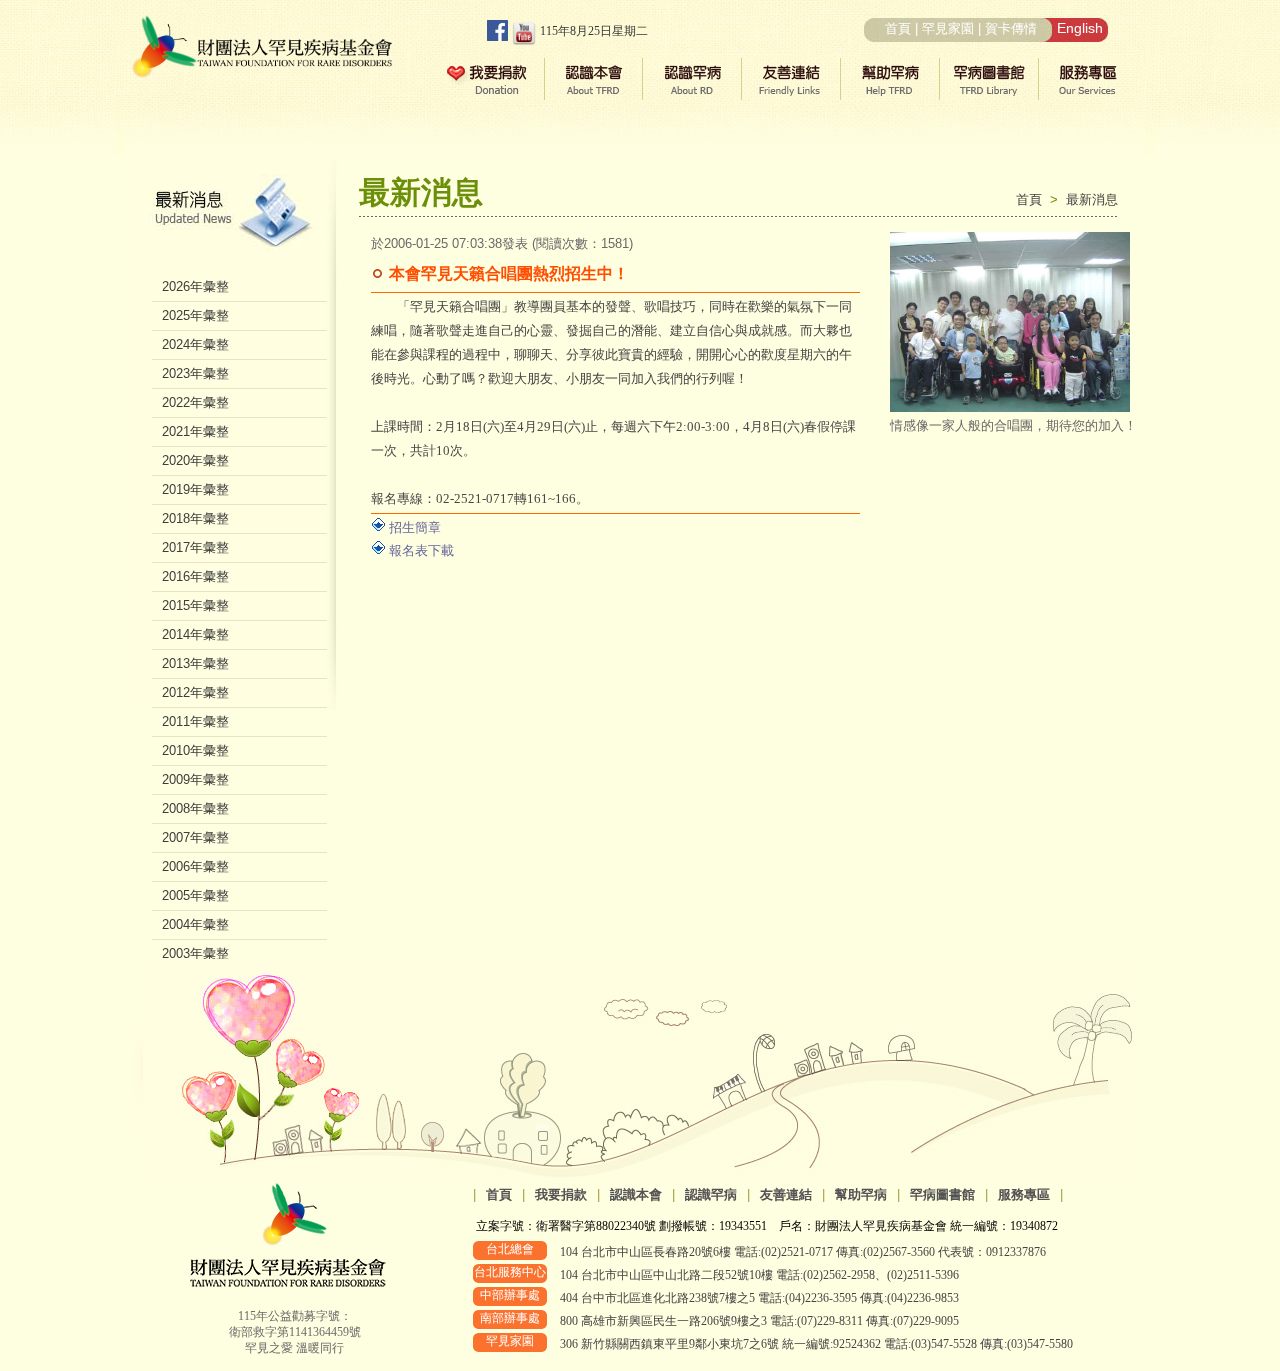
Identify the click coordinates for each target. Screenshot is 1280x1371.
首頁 (898, 28)
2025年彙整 (195, 315)
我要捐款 (561, 1194)
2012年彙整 (195, 692)
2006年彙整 (195, 866)
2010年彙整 (195, 750)
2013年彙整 (195, 663)
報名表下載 (421, 550)
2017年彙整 (195, 547)
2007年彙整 (195, 837)
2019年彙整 (195, 489)
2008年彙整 (195, 808)
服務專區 (1024, 1194)
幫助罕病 (861, 1194)
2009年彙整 (195, 779)
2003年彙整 (195, 953)
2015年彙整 (195, 605)
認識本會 (636, 1194)
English (1080, 28)
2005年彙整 (195, 895)
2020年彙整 (195, 460)
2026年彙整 (195, 286)
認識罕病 (711, 1194)
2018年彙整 (195, 518)
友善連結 (786, 1194)
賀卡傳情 (1011, 28)
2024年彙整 (195, 344)
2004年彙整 (195, 924)
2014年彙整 (195, 634)
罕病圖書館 (942, 1194)
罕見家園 (948, 28)
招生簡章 (415, 527)
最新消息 (1092, 199)
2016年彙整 (195, 576)
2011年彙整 (195, 721)
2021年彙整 (195, 431)
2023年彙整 (195, 373)
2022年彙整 (195, 402)
